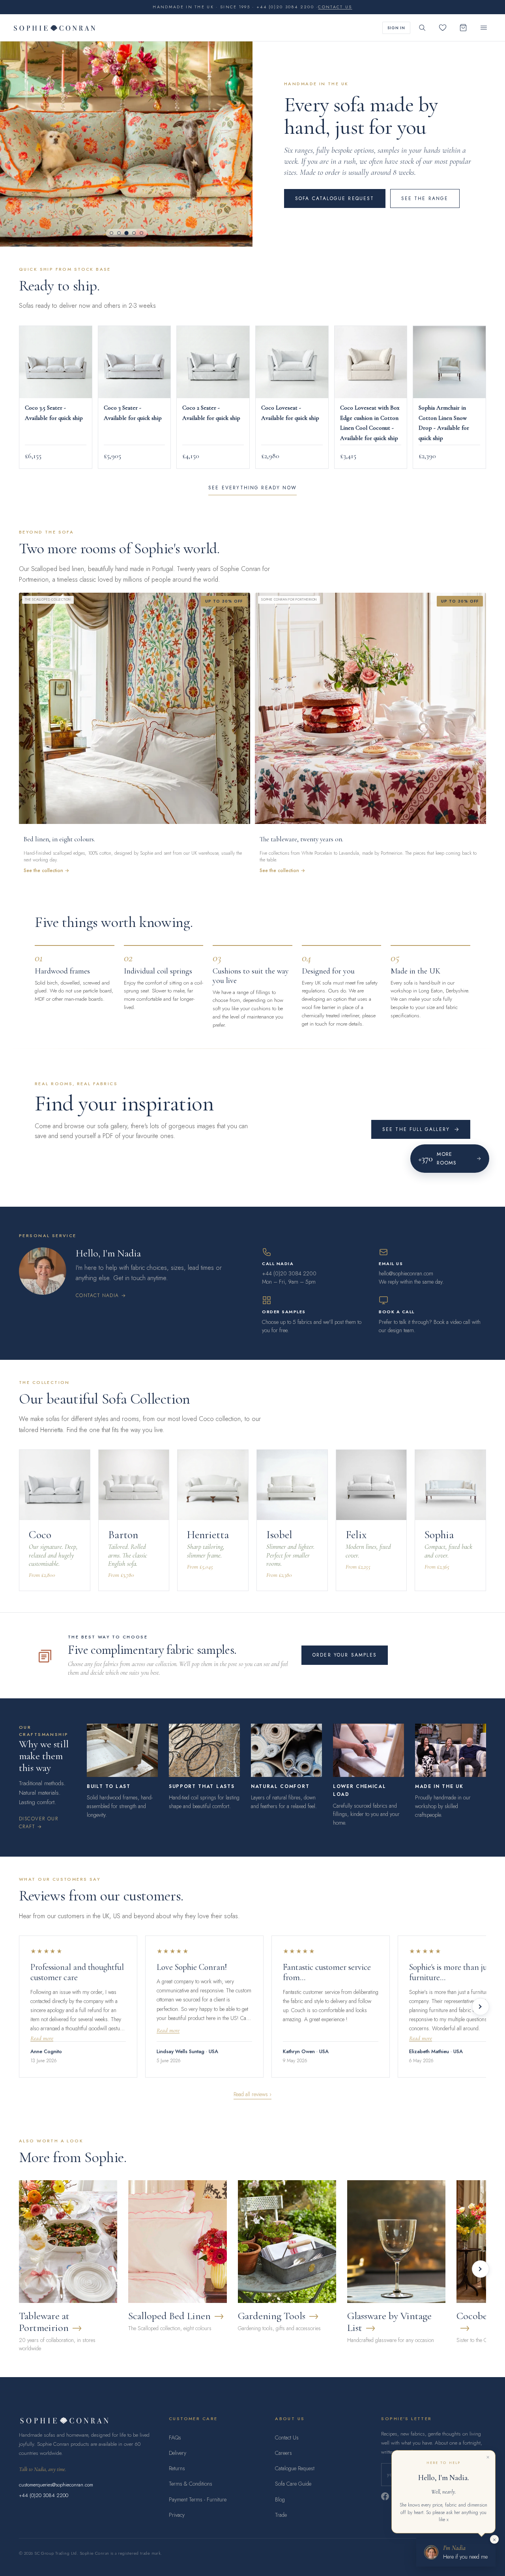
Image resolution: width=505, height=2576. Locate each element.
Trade (281, 2515)
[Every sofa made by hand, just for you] (126, 144)
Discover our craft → (38, 1823)
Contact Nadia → (101, 1295)
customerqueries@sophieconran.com (56, 2485)
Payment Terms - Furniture (198, 2499)
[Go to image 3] (126, 233)
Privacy (177, 2515)
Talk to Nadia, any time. (43, 2469)
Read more (42, 2038)
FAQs (175, 2437)
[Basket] (463, 28)
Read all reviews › (252, 2094)
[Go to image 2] (119, 233)
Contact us (335, 7)
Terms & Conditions (191, 2484)
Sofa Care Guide (293, 2484)
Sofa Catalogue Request (335, 198)
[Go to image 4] (134, 233)
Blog (280, 2499)
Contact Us (287, 2437)
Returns (177, 2468)
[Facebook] (385, 2496)
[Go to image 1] (111, 233)
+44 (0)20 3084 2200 (44, 2495)
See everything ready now (252, 488)
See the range (425, 198)
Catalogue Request (295, 2468)
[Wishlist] (443, 28)
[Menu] (484, 28)
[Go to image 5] (141, 233)
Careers (283, 2453)
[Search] (422, 28)
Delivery (178, 2453)
